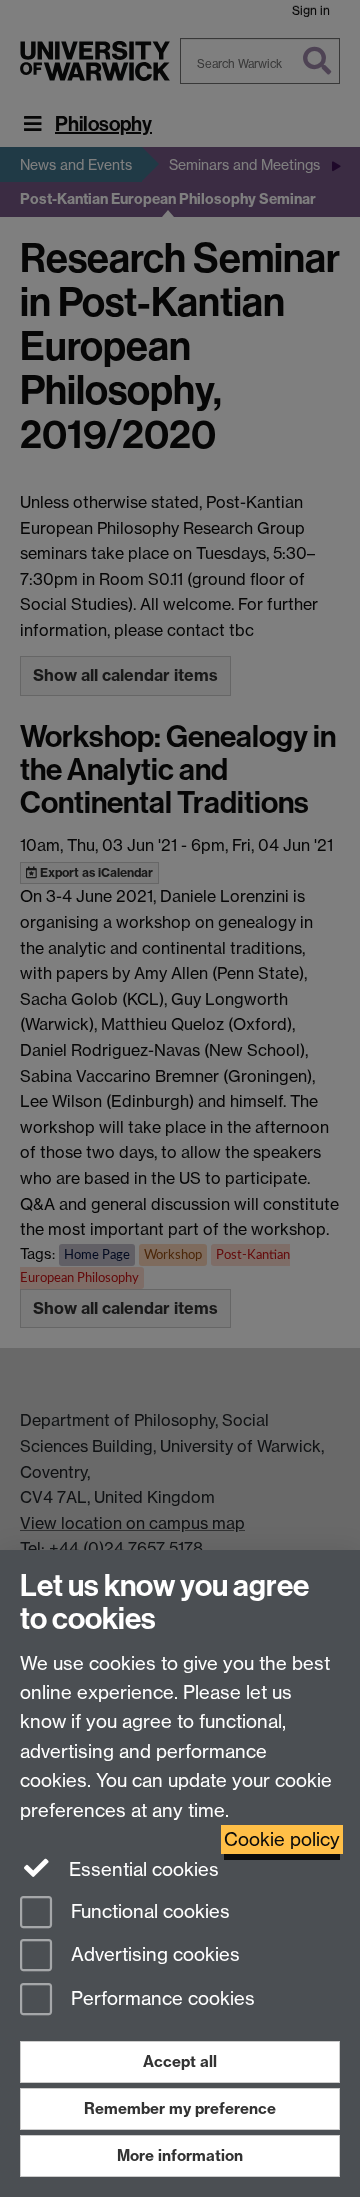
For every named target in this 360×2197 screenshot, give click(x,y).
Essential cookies (141, 1869)
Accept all (180, 2061)
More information (180, 2155)
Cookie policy (282, 1839)
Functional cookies (148, 1911)
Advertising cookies (153, 1955)
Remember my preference (180, 2108)
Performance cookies (160, 1999)
